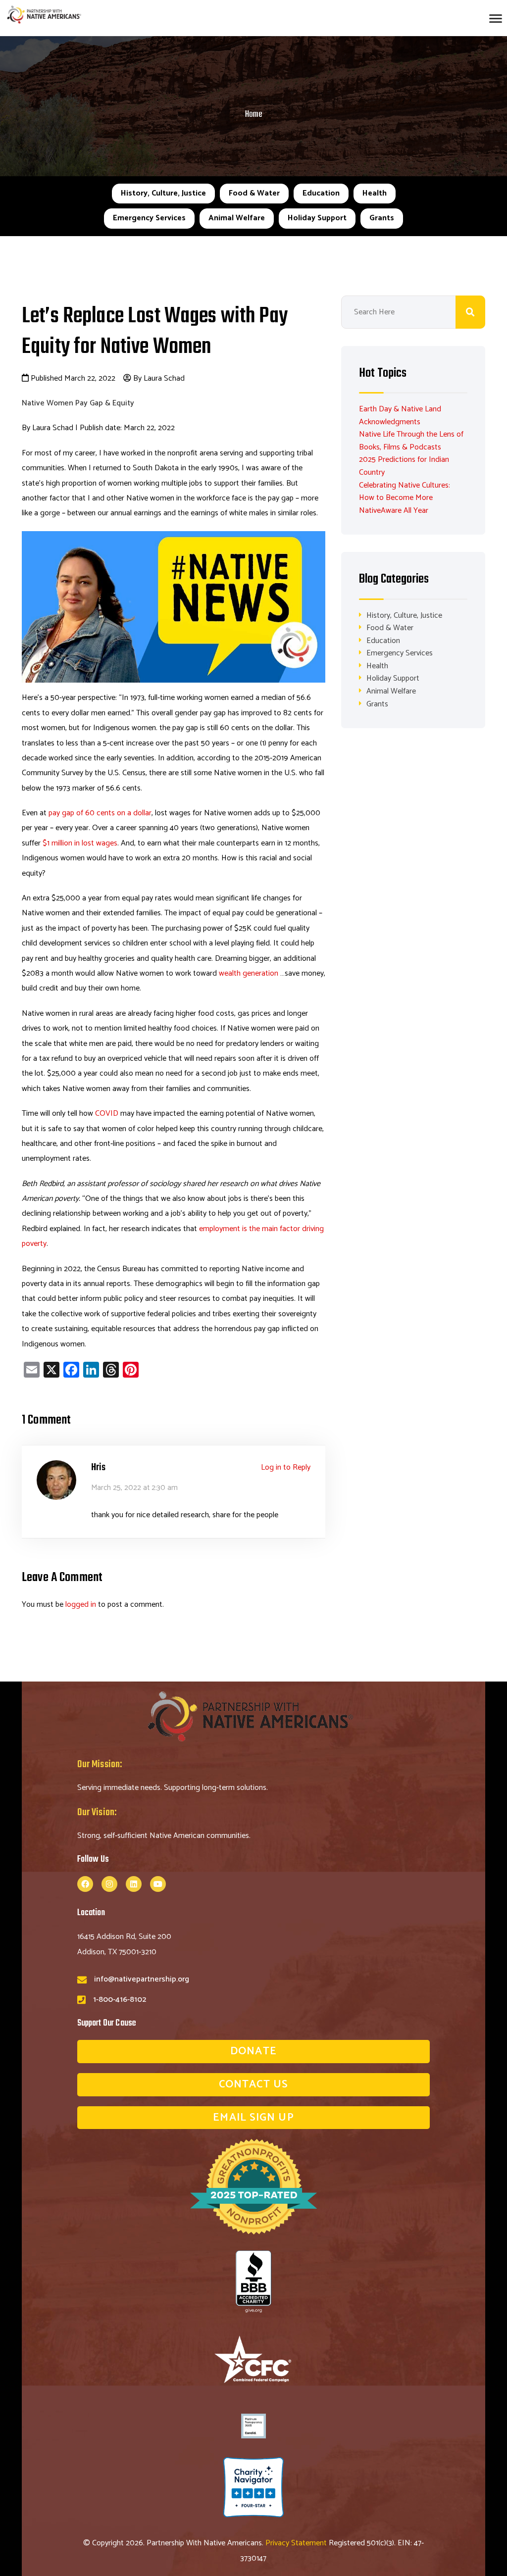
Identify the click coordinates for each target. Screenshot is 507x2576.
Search (470, 312)
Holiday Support (317, 218)
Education (321, 193)
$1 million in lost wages (80, 843)
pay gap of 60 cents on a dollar (100, 813)
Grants (382, 218)
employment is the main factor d (253, 1229)
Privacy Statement (297, 2543)
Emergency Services (149, 218)
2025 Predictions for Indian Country (404, 466)
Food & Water (254, 193)
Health (375, 193)
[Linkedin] (134, 1884)
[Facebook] (85, 1884)
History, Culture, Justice (163, 193)
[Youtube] (158, 1884)
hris (99, 1467)
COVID (107, 1114)
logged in (81, 1605)
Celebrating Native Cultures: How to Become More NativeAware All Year (405, 498)
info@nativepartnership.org (142, 1979)
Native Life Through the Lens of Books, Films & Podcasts (411, 441)
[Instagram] (109, 1884)
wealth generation (249, 973)
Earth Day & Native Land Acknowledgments (400, 416)
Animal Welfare (237, 218)
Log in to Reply (286, 1467)
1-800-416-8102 (120, 2000)
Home (254, 115)
